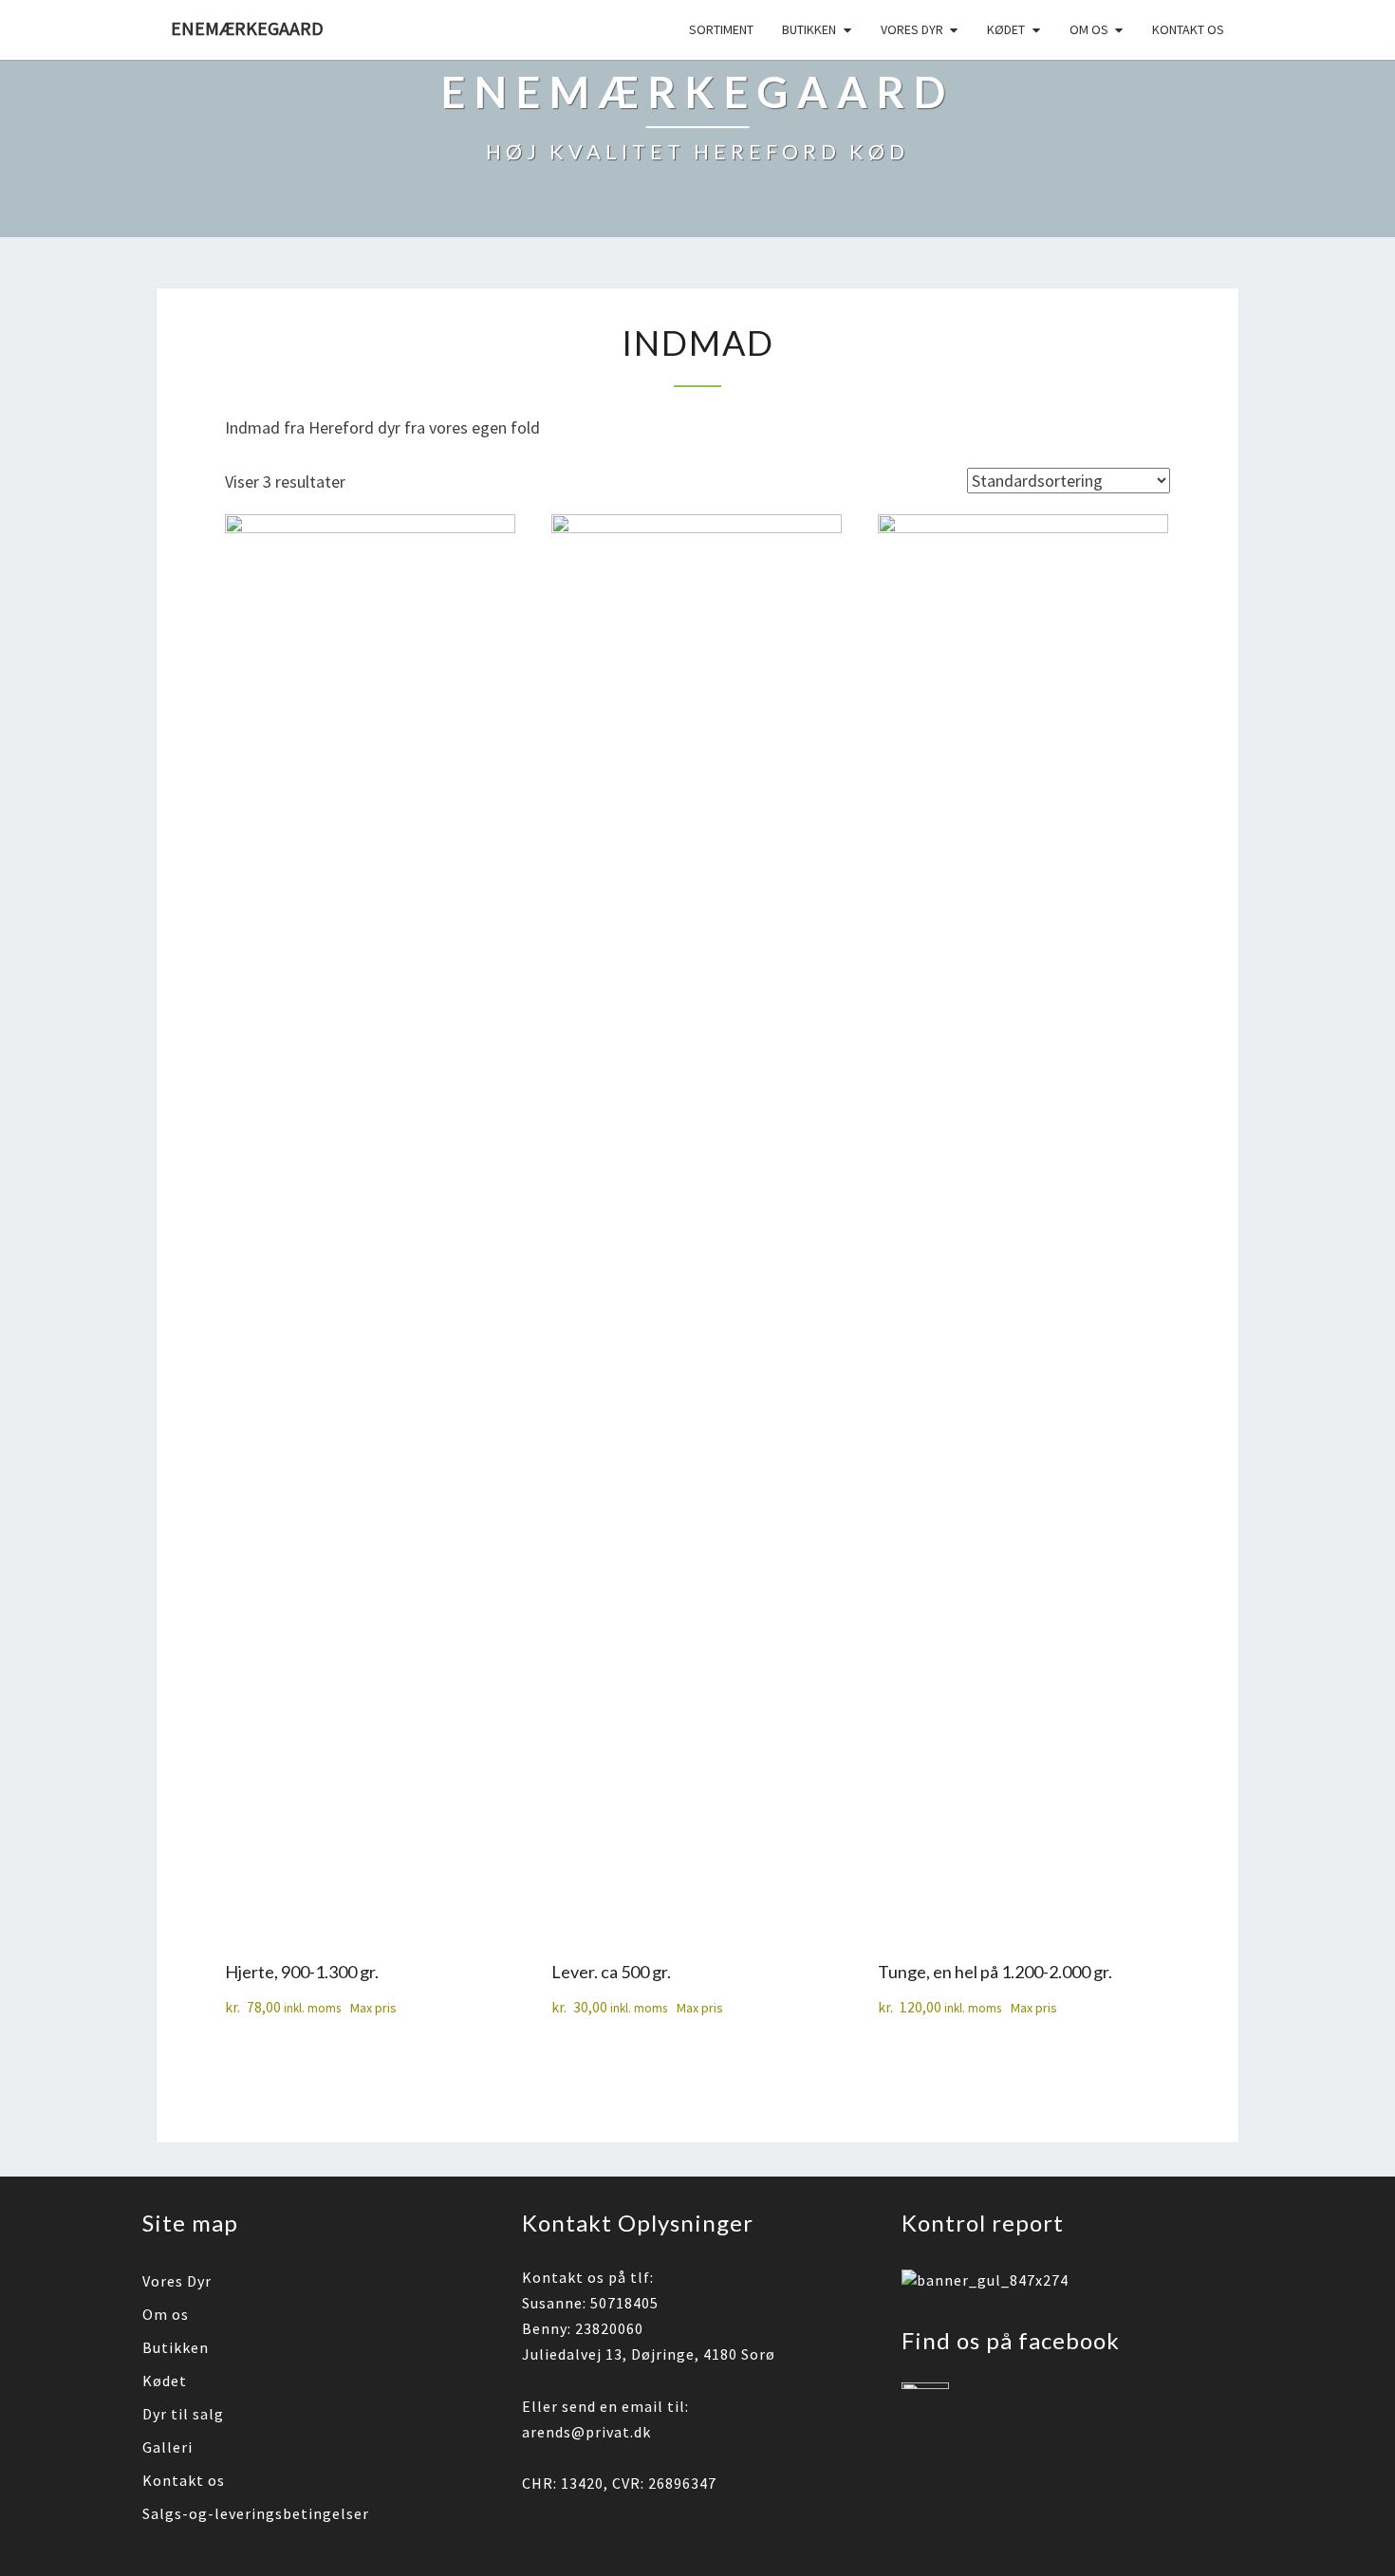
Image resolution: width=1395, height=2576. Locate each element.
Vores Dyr (177, 2281)
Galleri (167, 2447)
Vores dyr (912, 29)
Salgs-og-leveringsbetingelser (256, 2513)
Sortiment (721, 29)
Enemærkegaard (247, 28)
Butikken (809, 29)
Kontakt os (1188, 29)
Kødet (1006, 29)
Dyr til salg (183, 2414)
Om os (1089, 29)
